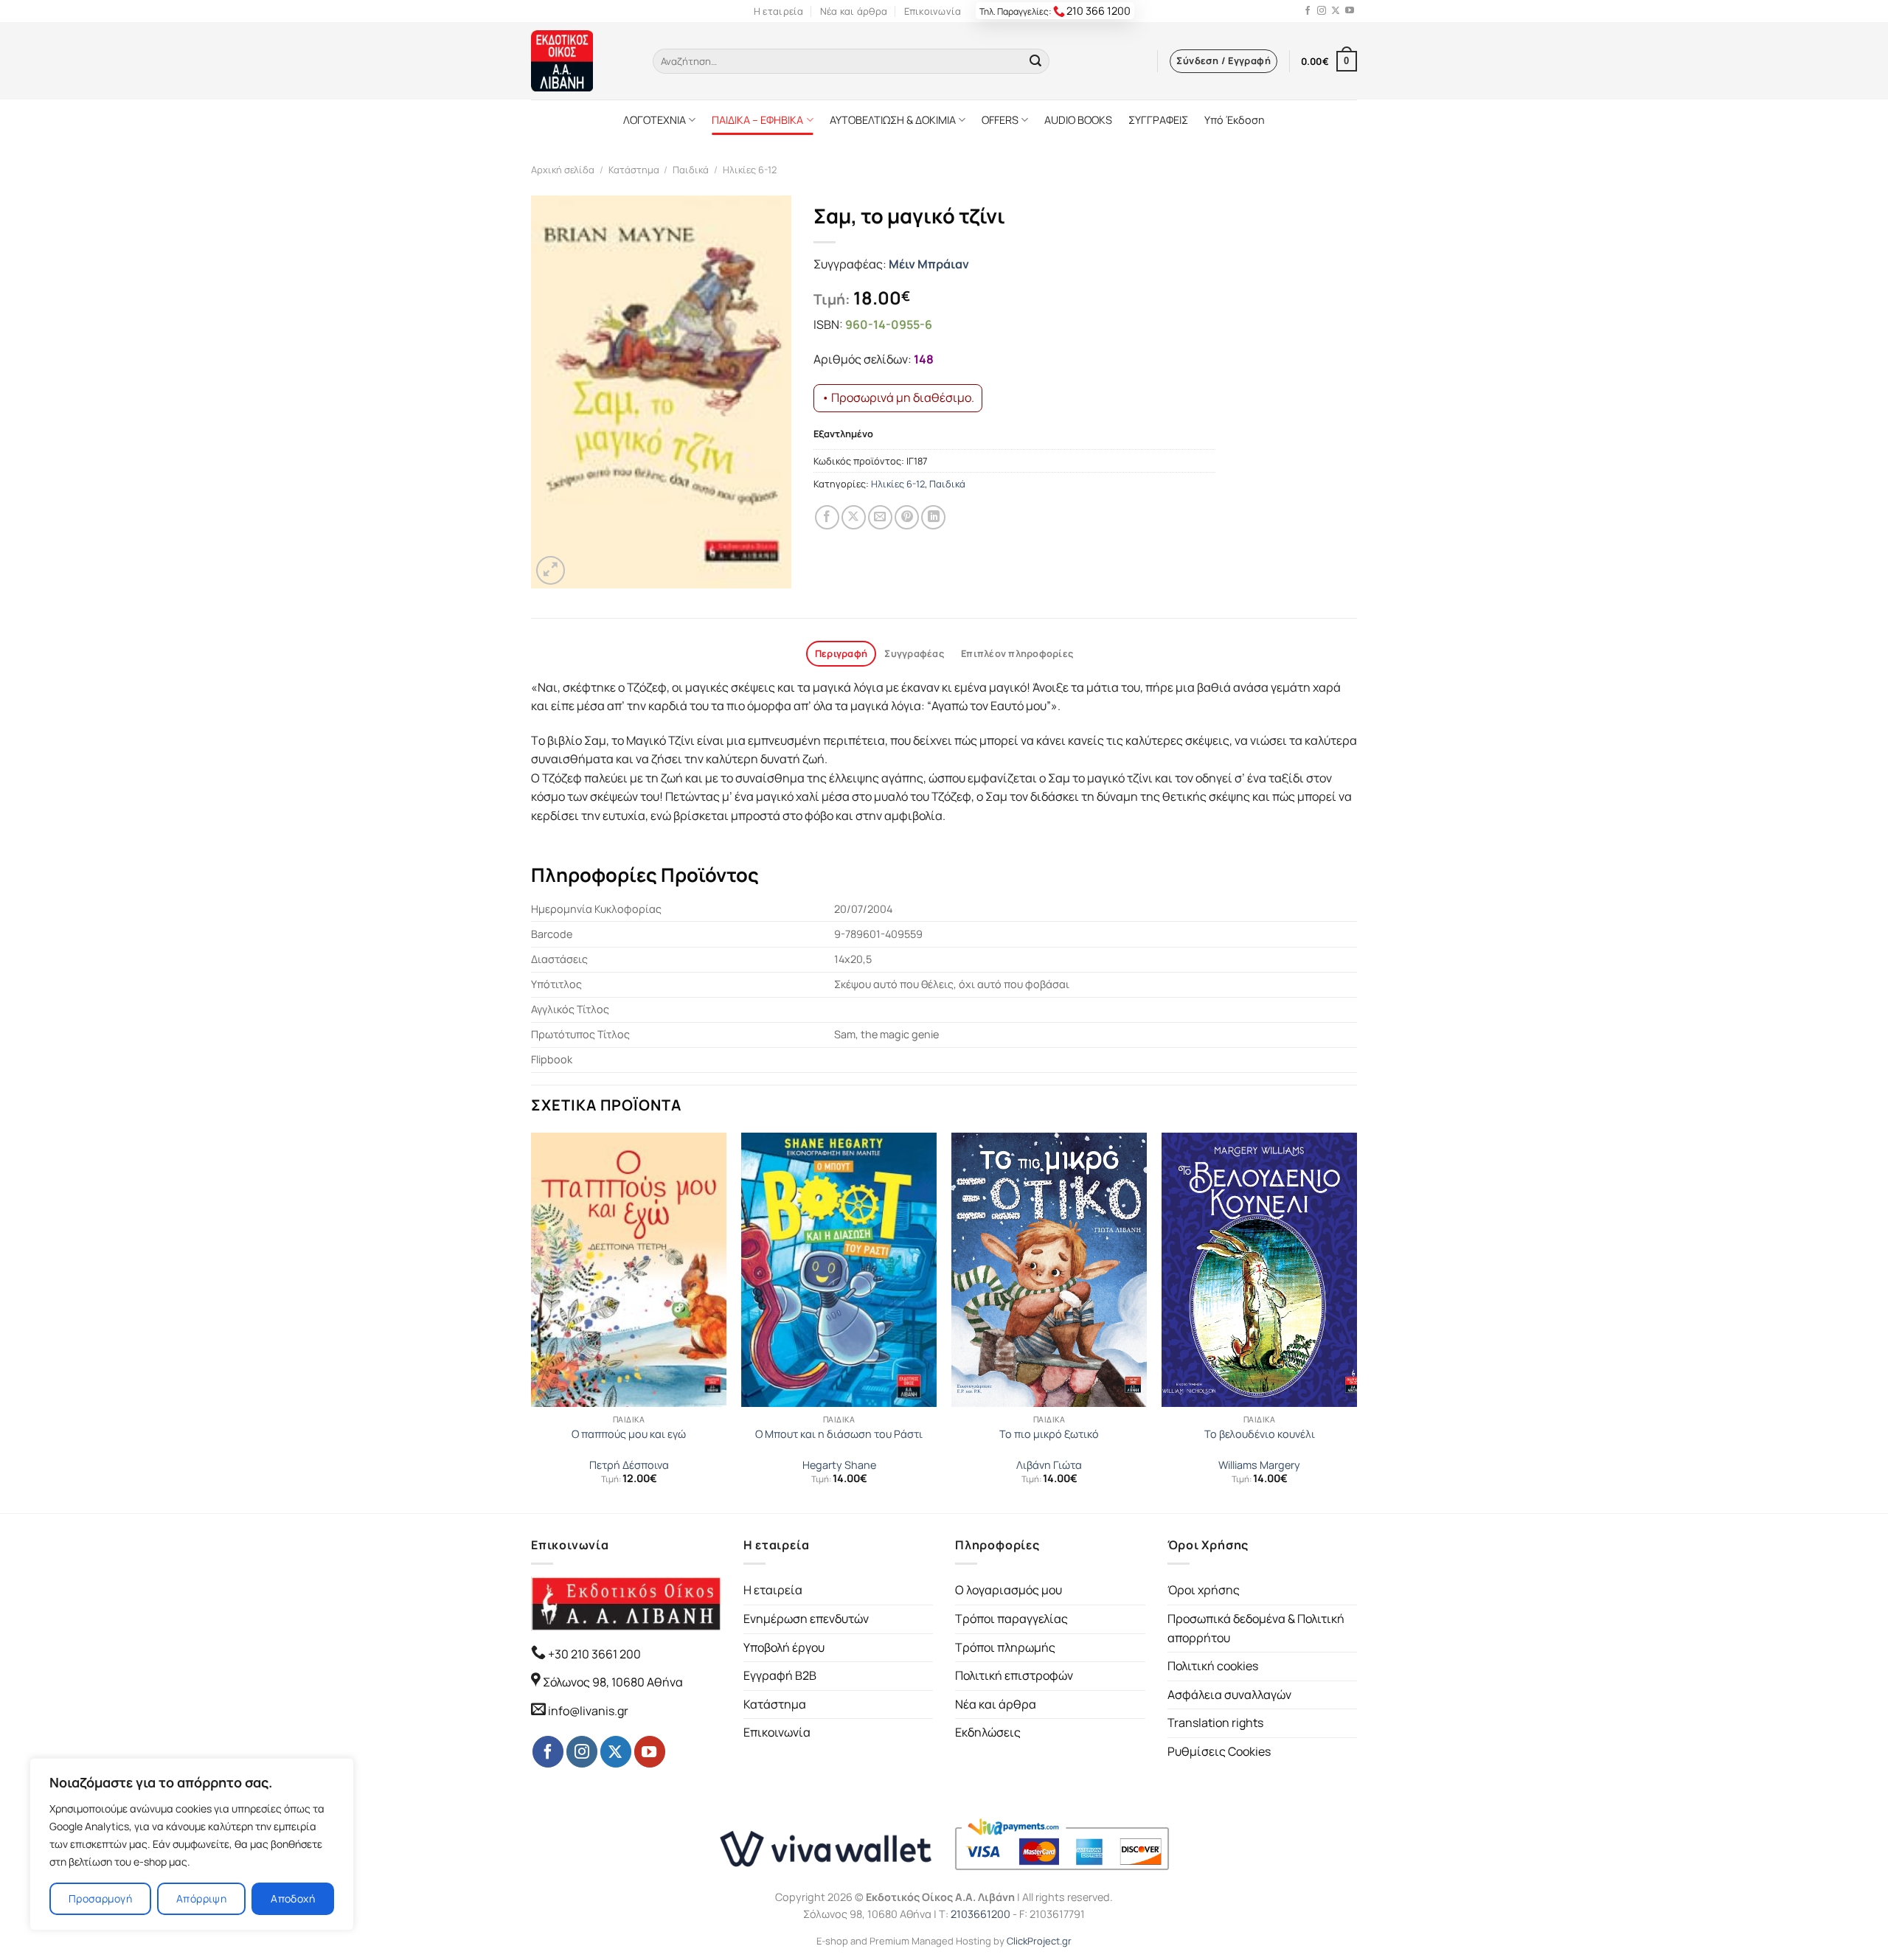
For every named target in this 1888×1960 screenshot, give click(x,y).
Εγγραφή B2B (780, 1675)
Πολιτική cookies (1213, 1666)
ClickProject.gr (1039, 1941)
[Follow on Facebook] (1308, 11)
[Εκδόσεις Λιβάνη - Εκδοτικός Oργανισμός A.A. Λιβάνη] (581, 61)
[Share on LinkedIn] (933, 517)
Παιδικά (691, 170)
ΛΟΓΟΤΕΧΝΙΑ (655, 120)
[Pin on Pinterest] (907, 517)
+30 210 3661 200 (593, 1654)
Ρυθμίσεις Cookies (1219, 1751)
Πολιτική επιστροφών (1014, 1675)
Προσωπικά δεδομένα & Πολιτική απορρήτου (1256, 1628)
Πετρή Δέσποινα (629, 1465)
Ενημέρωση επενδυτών (806, 1619)
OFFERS (1000, 120)
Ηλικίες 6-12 (750, 170)
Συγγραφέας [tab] (914, 653)
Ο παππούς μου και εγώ (629, 1434)
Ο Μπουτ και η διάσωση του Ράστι (839, 1434)
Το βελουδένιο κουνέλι (1260, 1434)
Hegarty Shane (839, 1465)
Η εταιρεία (779, 11)
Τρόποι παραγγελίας (1011, 1619)
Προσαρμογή (100, 1898)
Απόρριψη (201, 1898)
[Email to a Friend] (880, 517)
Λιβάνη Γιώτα (1049, 1465)
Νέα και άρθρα (854, 11)
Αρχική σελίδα (563, 170)
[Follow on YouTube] (1350, 11)
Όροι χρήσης (1204, 1590)
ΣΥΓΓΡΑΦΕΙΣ (1158, 120)
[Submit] (1035, 61)
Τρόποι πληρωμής (1005, 1647)
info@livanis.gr (588, 1711)
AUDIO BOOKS (1078, 120)
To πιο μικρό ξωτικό (1049, 1434)
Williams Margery (1259, 1465)
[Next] (1356, 1321)
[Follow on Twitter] (1336, 11)
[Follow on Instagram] (1322, 11)
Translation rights (1215, 1723)
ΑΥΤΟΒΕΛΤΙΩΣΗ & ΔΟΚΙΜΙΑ (893, 120)
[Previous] (532, 1321)
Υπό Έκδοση (1235, 120)
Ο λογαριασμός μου (1009, 1590)
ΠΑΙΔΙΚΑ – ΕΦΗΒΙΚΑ (757, 120)
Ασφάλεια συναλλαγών (1229, 1695)
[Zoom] (551, 570)
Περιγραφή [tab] (841, 653)
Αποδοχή (293, 1898)
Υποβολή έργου (784, 1647)
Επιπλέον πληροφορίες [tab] (1017, 653)
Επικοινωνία (933, 11)
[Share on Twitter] (854, 517)
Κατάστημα (634, 170)
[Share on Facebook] (827, 517)
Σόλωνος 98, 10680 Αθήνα (613, 1682)
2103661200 (981, 1914)
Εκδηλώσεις (988, 1732)
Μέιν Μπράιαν (929, 264)
